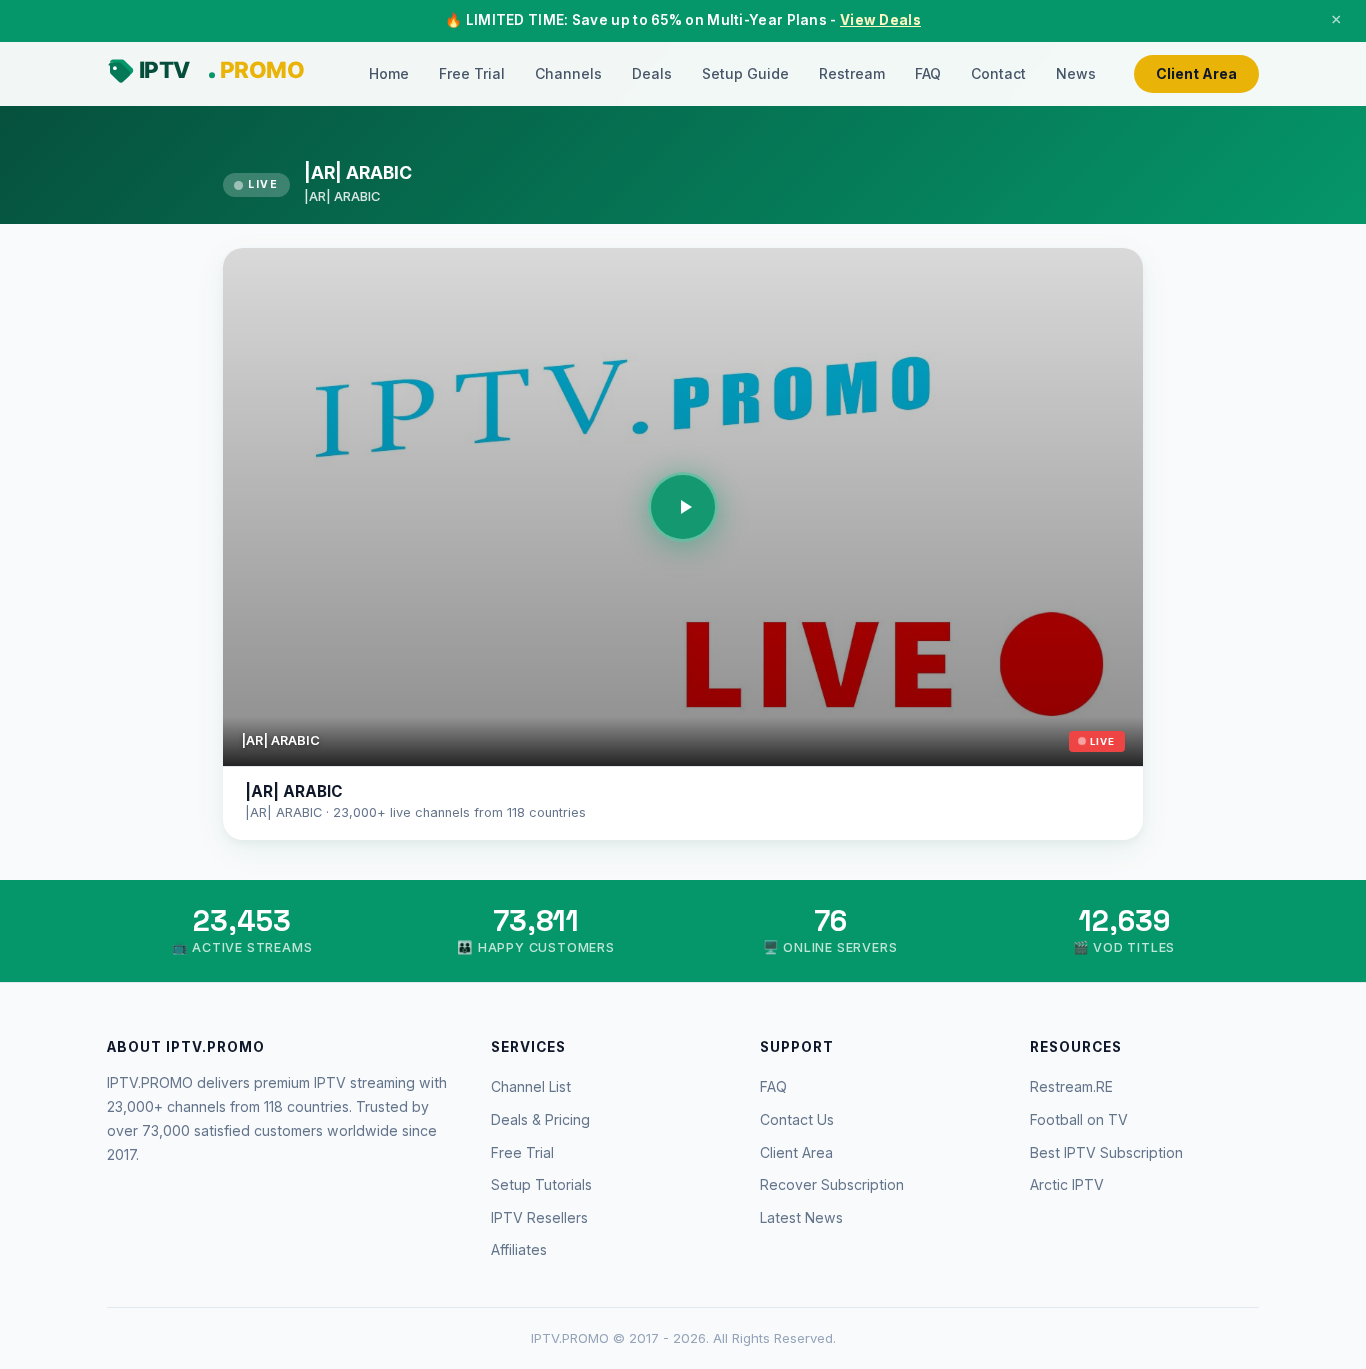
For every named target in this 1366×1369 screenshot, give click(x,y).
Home (389, 73)
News (1076, 73)
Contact (998, 73)
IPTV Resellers (539, 1217)
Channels (568, 73)
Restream (852, 73)
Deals (652, 73)
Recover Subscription (832, 1184)
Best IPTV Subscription (1106, 1152)
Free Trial (472, 73)
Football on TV (1079, 1119)
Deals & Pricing (540, 1119)
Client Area (1196, 73)
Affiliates (519, 1249)
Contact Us (797, 1119)
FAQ (928, 73)
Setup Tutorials (541, 1184)
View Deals (880, 20)
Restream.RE (1071, 1086)
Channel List (531, 1086)
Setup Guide (745, 73)
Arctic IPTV (1067, 1184)
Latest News (801, 1217)
